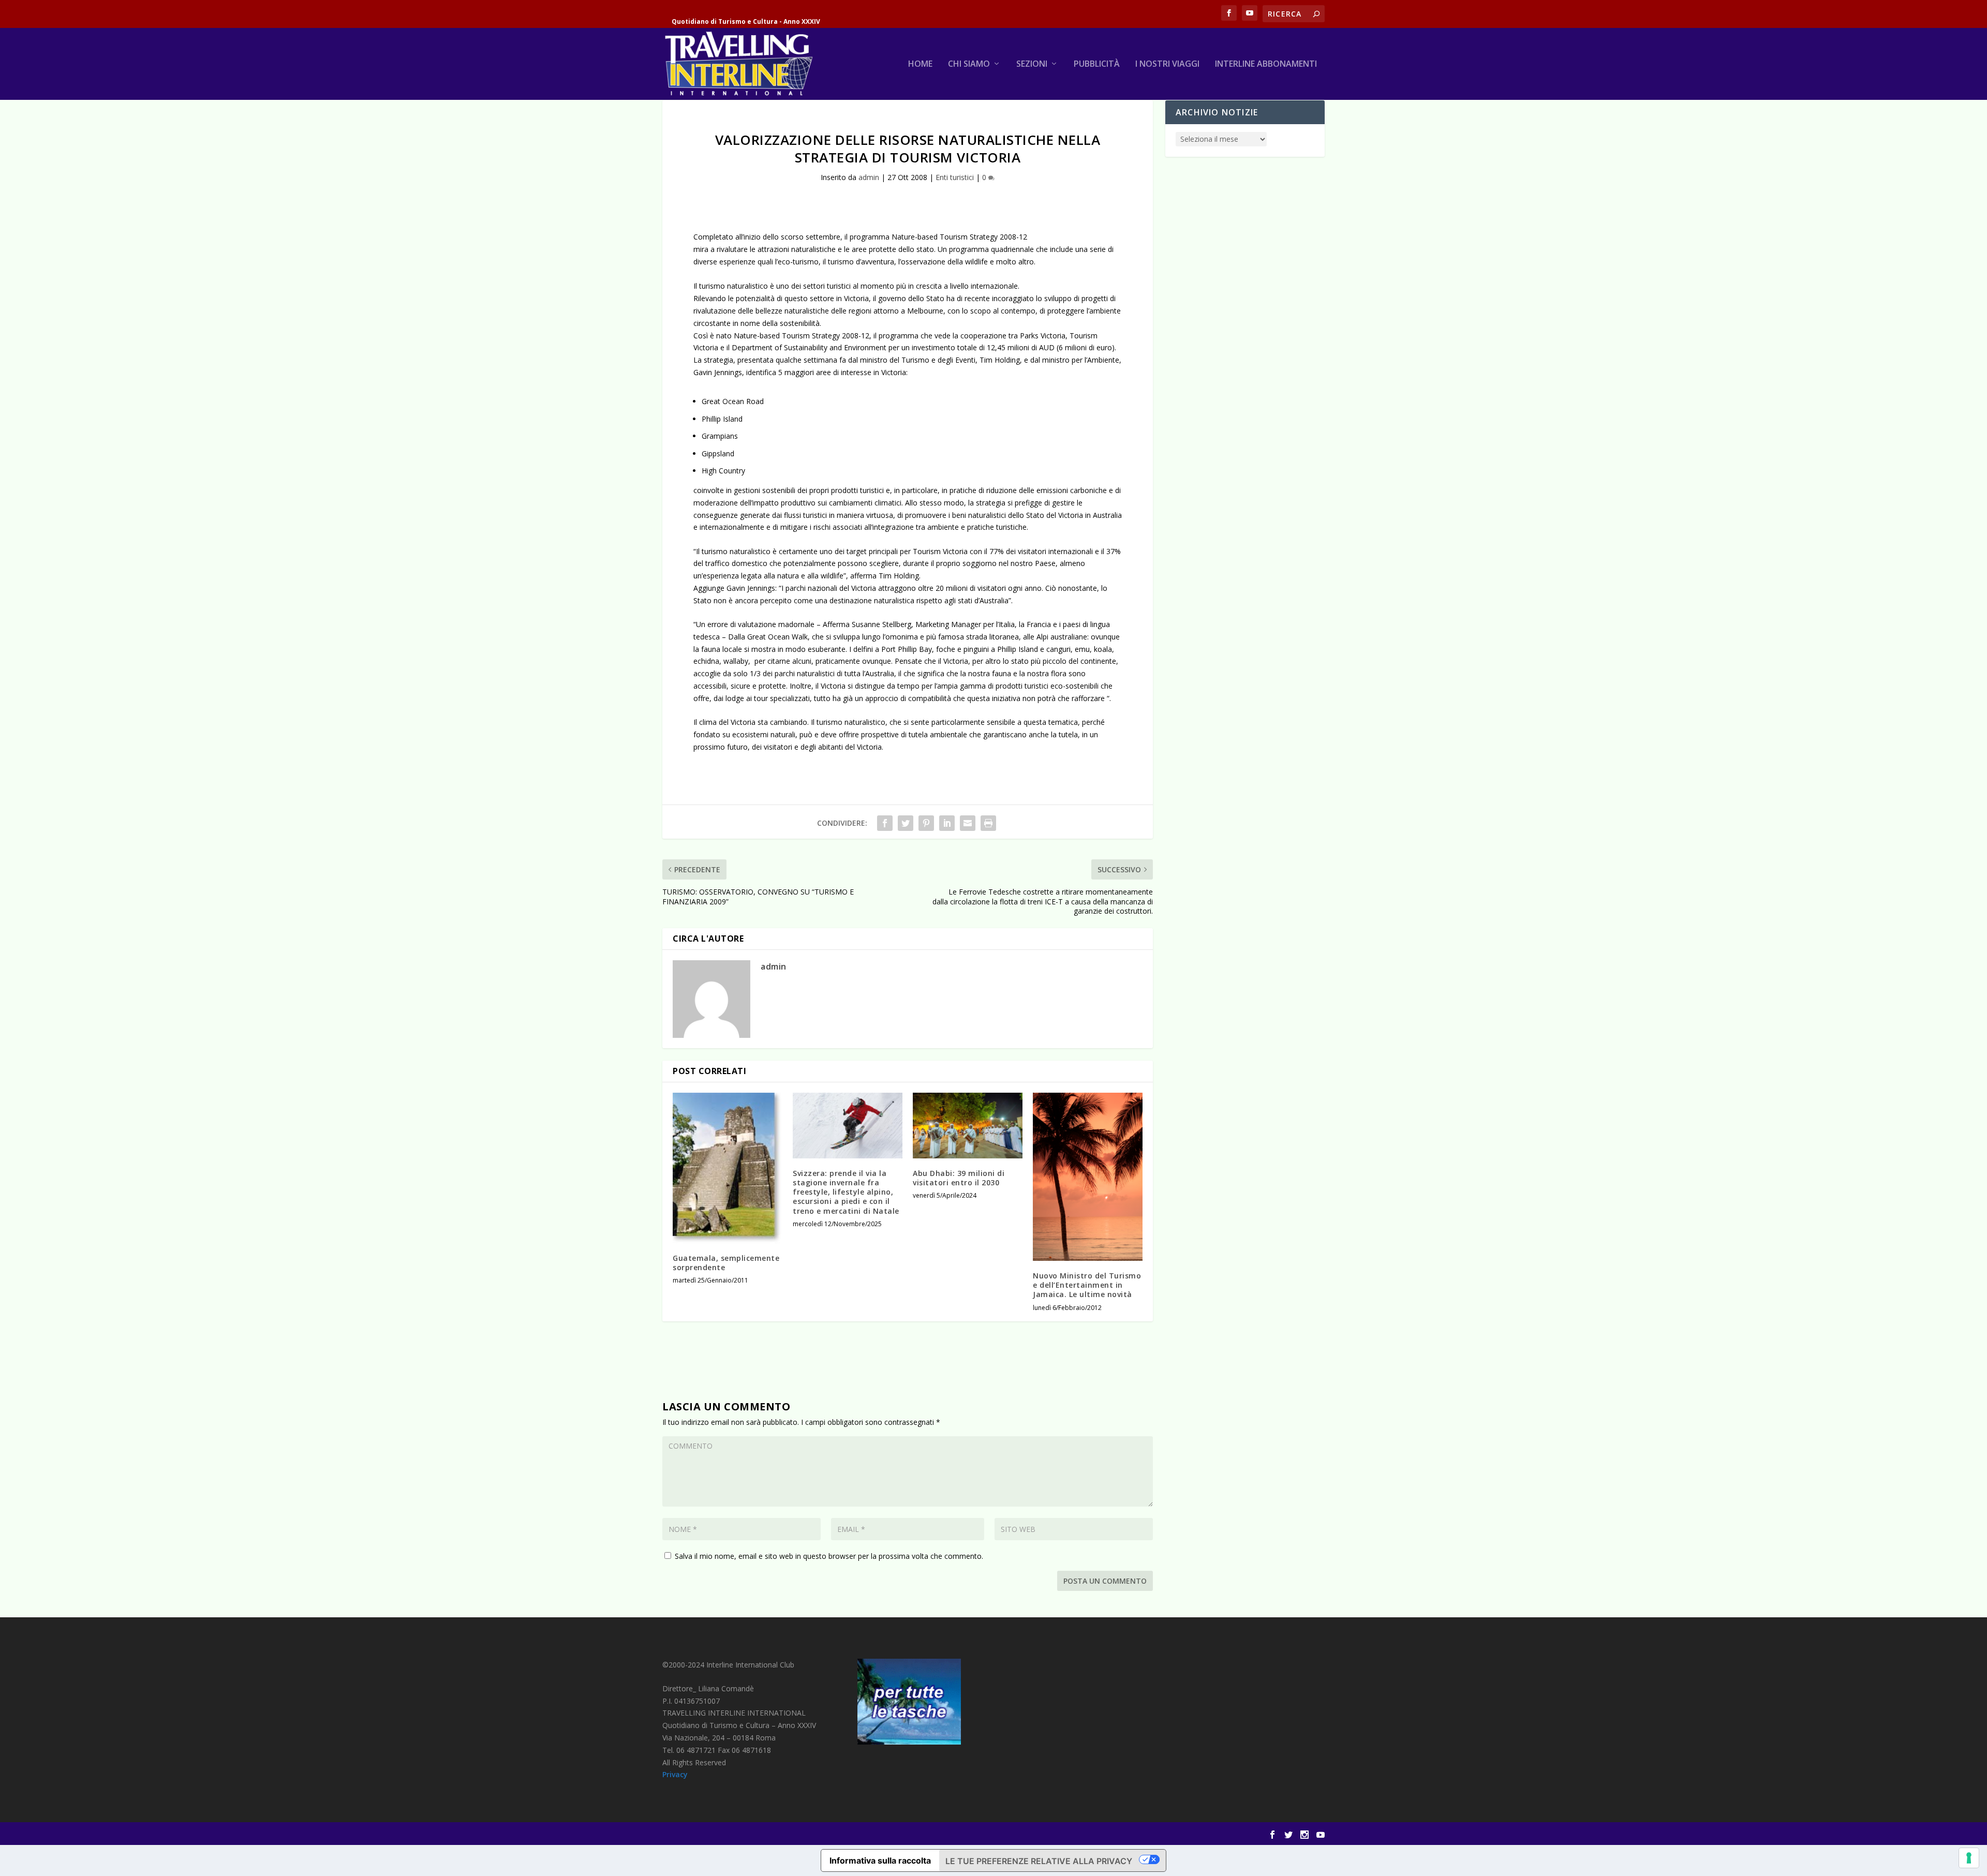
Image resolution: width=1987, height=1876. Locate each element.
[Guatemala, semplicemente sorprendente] (728, 1168)
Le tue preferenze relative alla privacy (1039, 1861)
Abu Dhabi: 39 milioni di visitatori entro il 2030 (959, 1178)
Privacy (675, 1774)
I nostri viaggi (1167, 64)
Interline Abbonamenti (1266, 64)
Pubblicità (1097, 64)
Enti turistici (955, 177)
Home (920, 64)
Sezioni (1032, 64)
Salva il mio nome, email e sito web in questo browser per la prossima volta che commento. (829, 1556)
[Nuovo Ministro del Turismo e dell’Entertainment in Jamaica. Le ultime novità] (1088, 1177)
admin (869, 177)
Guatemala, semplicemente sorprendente (726, 1263)
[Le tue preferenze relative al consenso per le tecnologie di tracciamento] (1969, 1858)
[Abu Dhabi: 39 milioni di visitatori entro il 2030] (968, 1126)
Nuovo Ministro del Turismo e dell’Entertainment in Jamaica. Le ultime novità (1087, 1285)
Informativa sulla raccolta (880, 1860)
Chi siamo (969, 64)
